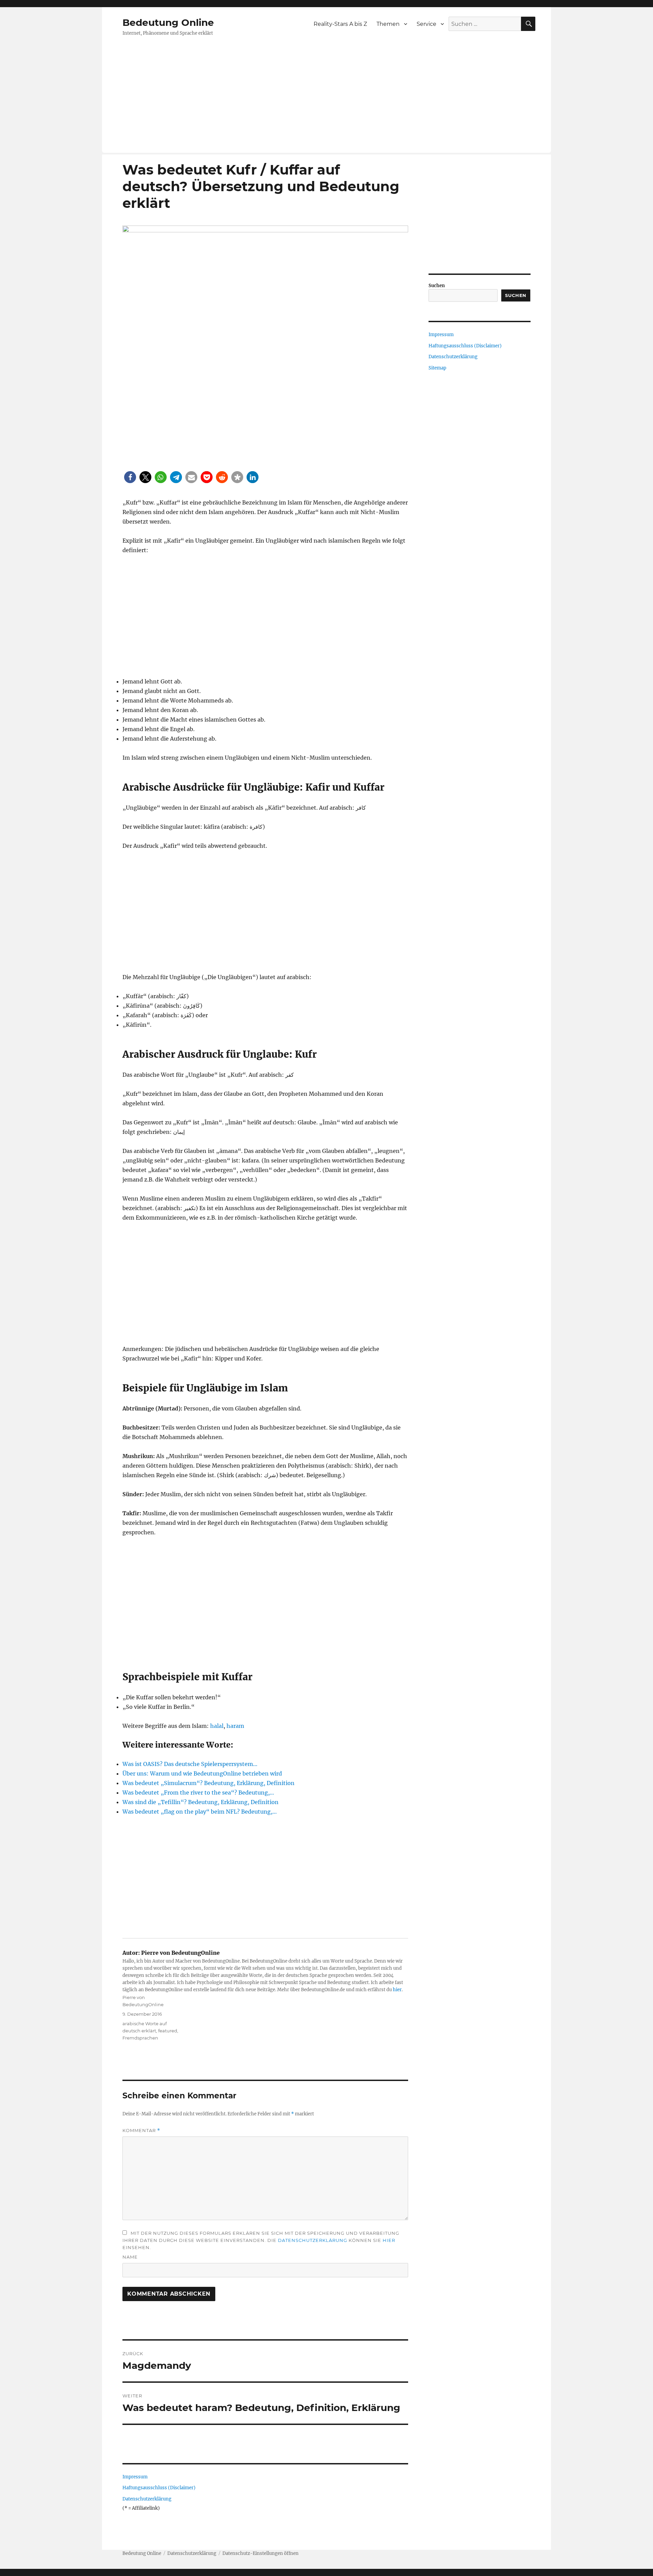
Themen (388, 24)
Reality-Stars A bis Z (340, 24)
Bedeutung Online (168, 22)
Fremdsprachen (140, 2038)
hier (397, 1990)
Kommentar (141, 2131)
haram (235, 1726)
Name (130, 2257)
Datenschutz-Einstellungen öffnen (261, 2553)
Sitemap (437, 368)
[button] (130, 477)
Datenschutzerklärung (313, 2240)
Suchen (437, 286)
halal (217, 1726)
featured (168, 2031)
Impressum (135, 2477)
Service (426, 24)
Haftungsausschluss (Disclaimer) (159, 2488)
